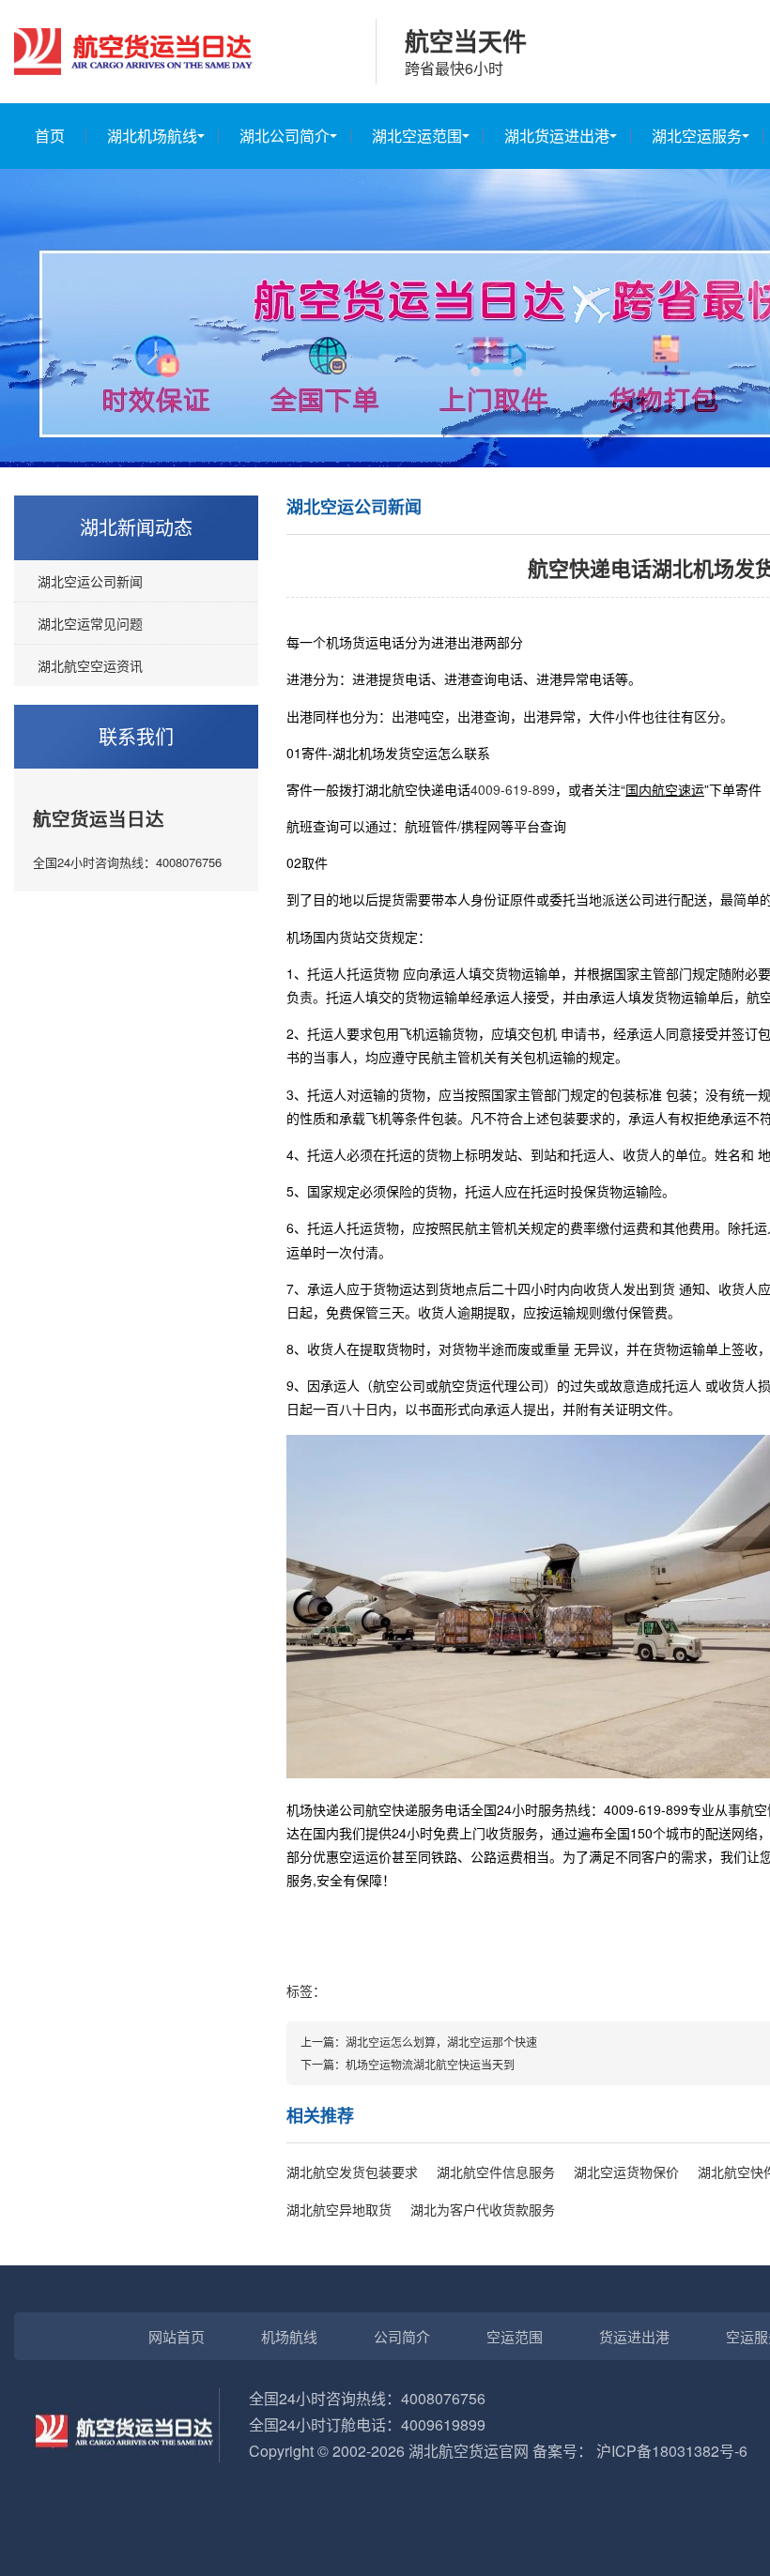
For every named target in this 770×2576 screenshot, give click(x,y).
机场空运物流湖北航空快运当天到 (430, 2064)
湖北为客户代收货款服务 (483, 2209)
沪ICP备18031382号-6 (672, 2451)
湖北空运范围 (417, 136)
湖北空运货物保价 (626, 2172)
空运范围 (515, 2336)
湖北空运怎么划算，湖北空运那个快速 (441, 2042)
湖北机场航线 (152, 136)
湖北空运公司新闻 (90, 581)
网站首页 (177, 2336)
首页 (50, 136)
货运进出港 (634, 2336)
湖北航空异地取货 (339, 2209)
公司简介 (402, 2336)
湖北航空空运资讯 (90, 665)
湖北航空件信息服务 (496, 2172)
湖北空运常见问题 (90, 623)
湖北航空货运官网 (469, 2451)
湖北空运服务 (697, 136)
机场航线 (289, 2336)
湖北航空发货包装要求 (352, 2172)
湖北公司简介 (285, 136)
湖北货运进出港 (557, 136)
